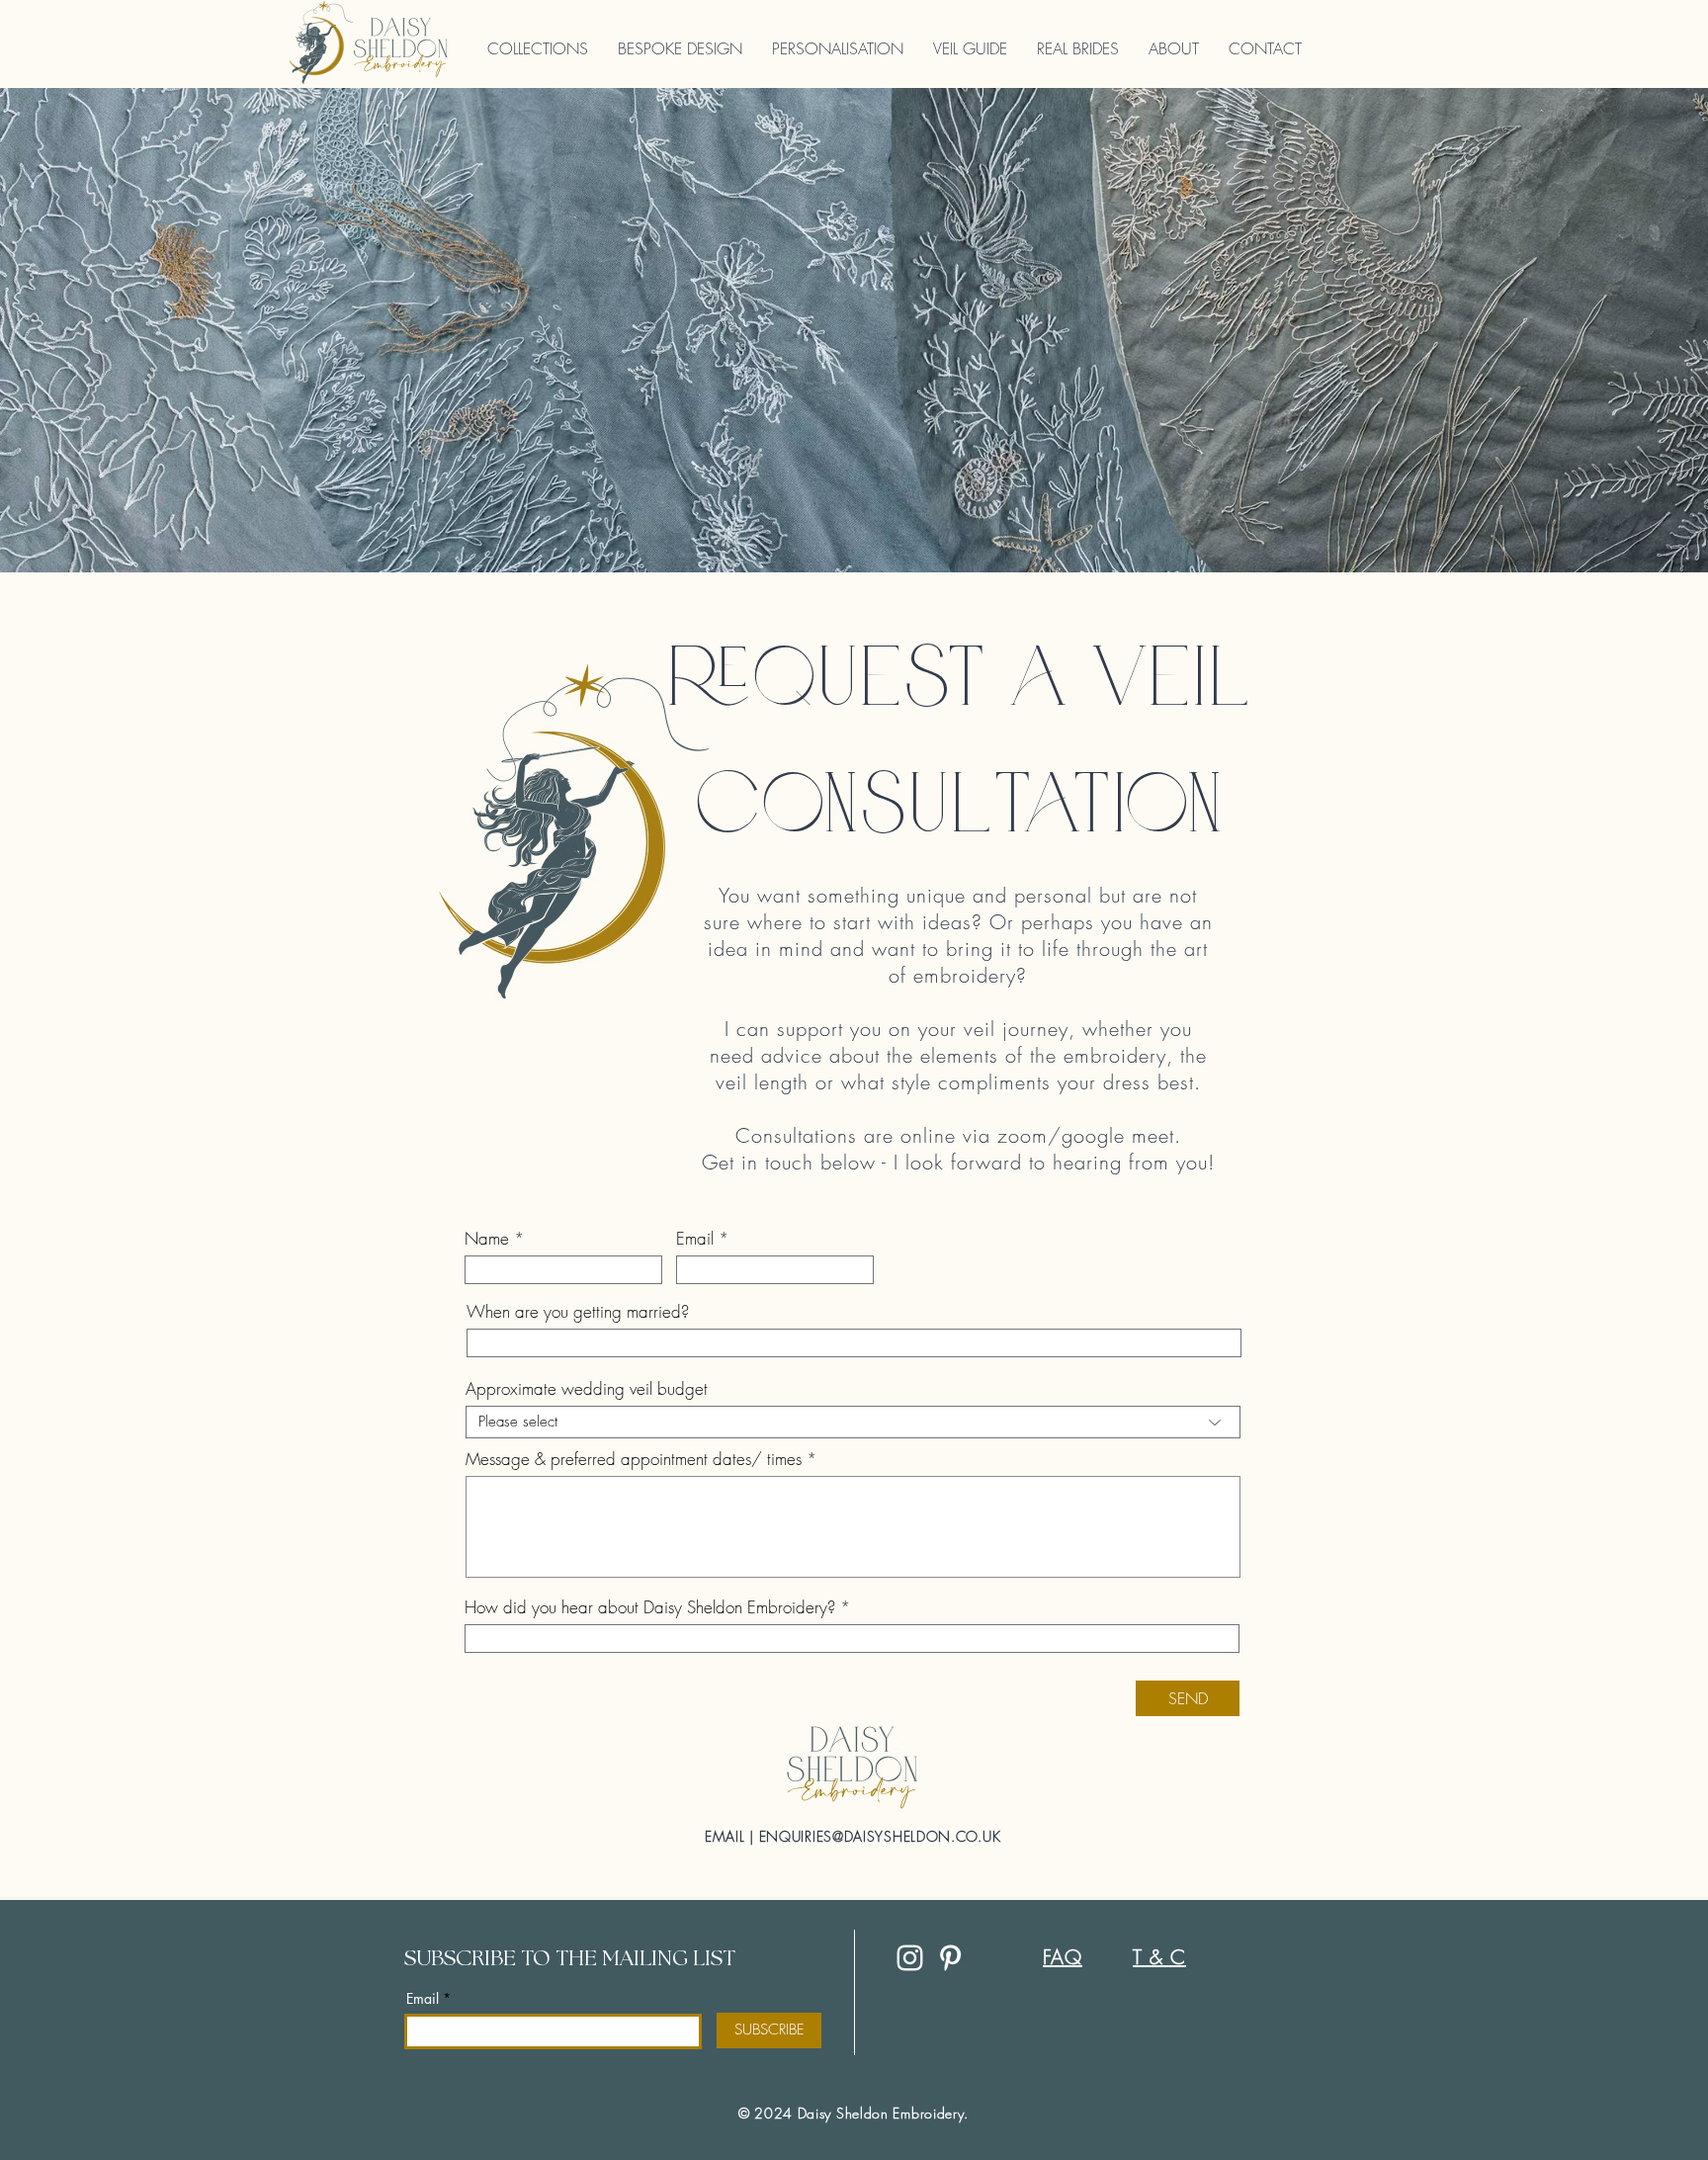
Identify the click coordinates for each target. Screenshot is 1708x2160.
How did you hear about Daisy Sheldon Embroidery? (650, 1607)
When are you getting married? (578, 1311)
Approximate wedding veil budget (587, 1388)
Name (487, 1238)
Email (695, 1238)
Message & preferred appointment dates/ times (634, 1459)
